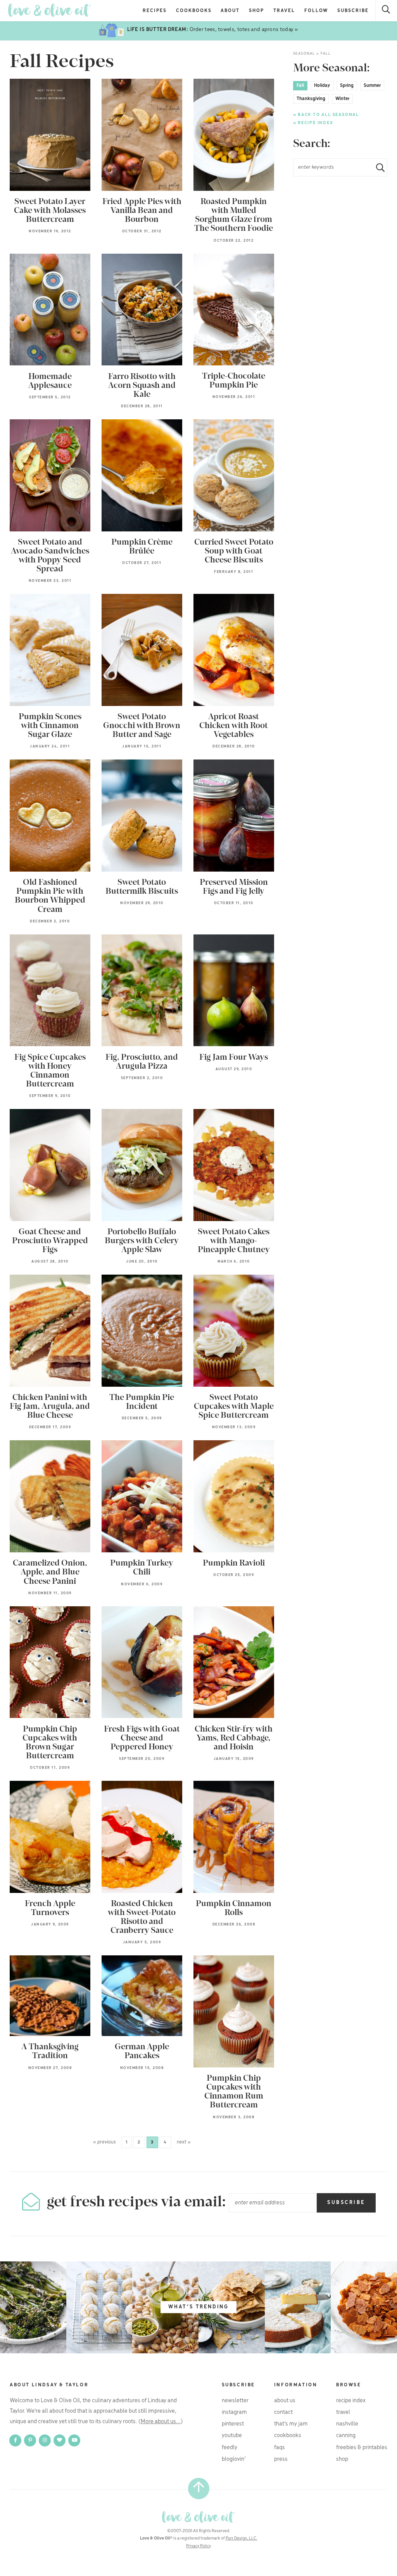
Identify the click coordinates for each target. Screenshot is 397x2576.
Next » (184, 2142)
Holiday (322, 86)
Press (281, 2459)
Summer (372, 86)
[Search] (386, 11)
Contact (283, 2412)
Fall (300, 86)
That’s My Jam (291, 2424)
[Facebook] (16, 2440)
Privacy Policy (198, 2546)
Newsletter (235, 2401)
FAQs (280, 2448)
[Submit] (377, 167)
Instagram (234, 2412)
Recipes (155, 11)
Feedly (230, 2448)
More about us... (161, 2422)
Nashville (347, 2424)
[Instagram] (45, 2440)
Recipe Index (351, 2401)
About (230, 11)
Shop (256, 11)
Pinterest (233, 2424)
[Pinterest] (31, 2440)
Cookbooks (194, 11)
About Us (285, 2401)
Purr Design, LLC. (242, 2538)
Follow (316, 11)
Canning (346, 2436)
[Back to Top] (199, 2489)
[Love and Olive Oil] (49, 10)
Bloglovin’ (234, 2459)
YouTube (232, 2436)
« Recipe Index (313, 123)
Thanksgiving (311, 99)
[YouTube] (74, 2440)
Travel (284, 11)
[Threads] (60, 2440)
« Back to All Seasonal (326, 115)
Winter (342, 99)
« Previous (104, 2142)
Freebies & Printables (362, 2448)
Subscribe (353, 11)
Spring (347, 86)
